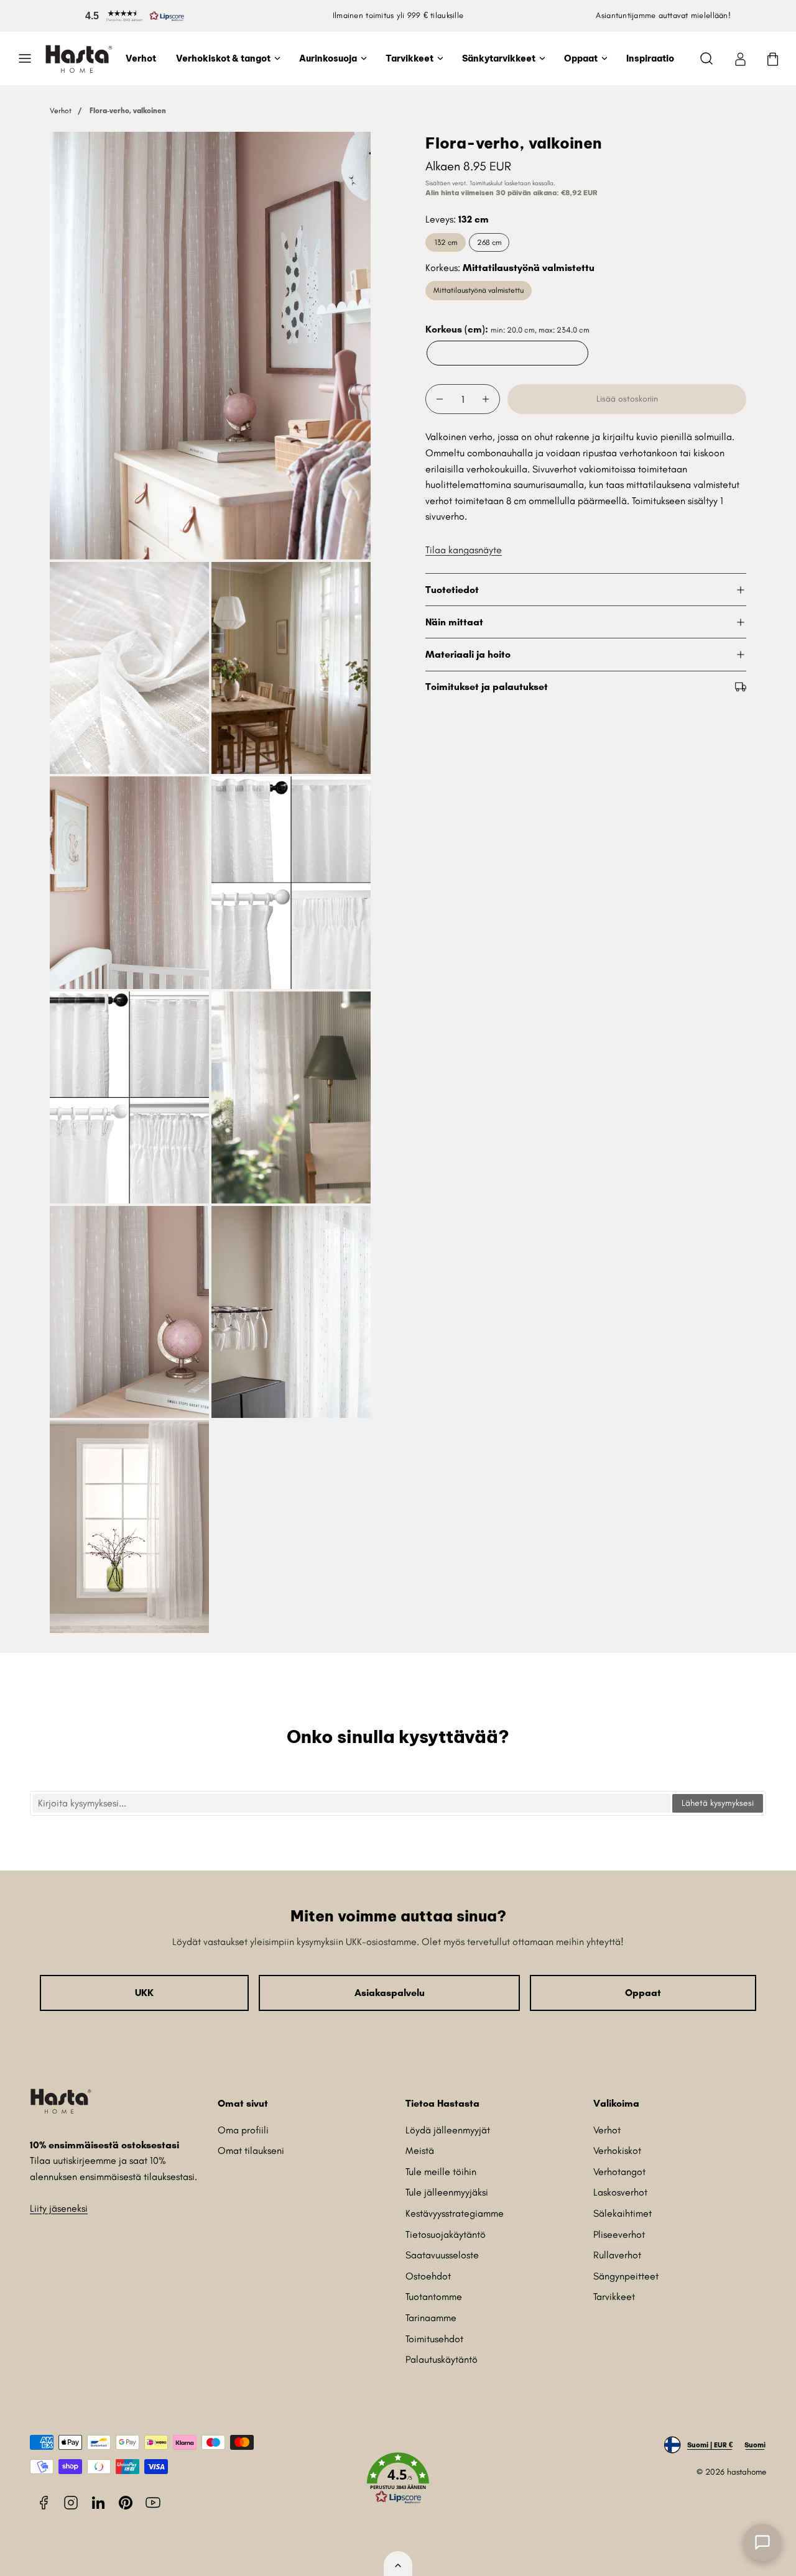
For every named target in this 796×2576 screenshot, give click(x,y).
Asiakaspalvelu (390, 1993)
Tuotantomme (434, 2297)
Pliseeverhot (619, 2234)
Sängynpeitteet (626, 2276)
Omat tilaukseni (251, 2150)
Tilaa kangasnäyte (464, 550)
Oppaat (581, 58)
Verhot (141, 58)
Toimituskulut (486, 183)
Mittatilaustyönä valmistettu (479, 290)
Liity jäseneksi (59, 2208)
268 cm (489, 242)
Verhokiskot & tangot (223, 58)
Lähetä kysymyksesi (718, 1803)
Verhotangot (619, 2172)
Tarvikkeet (410, 58)
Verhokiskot (617, 2150)
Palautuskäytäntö (442, 2359)
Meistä (420, 2150)
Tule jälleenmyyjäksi (447, 2192)
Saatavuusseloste (442, 2255)
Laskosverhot (620, 2192)
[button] (132, 16)
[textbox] (352, 1803)
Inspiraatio (650, 58)
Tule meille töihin (441, 2172)
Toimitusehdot (434, 2339)
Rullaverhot (617, 2255)
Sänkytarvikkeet (499, 58)
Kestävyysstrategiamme (455, 2213)
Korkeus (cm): (507, 329)
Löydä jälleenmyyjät (448, 2130)
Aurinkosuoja (328, 58)
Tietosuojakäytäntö (446, 2234)
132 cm (446, 242)
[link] (740, 58)
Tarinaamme (431, 2318)
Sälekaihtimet (622, 2213)
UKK (144, 1993)
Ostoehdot (428, 2276)
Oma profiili (243, 2130)
